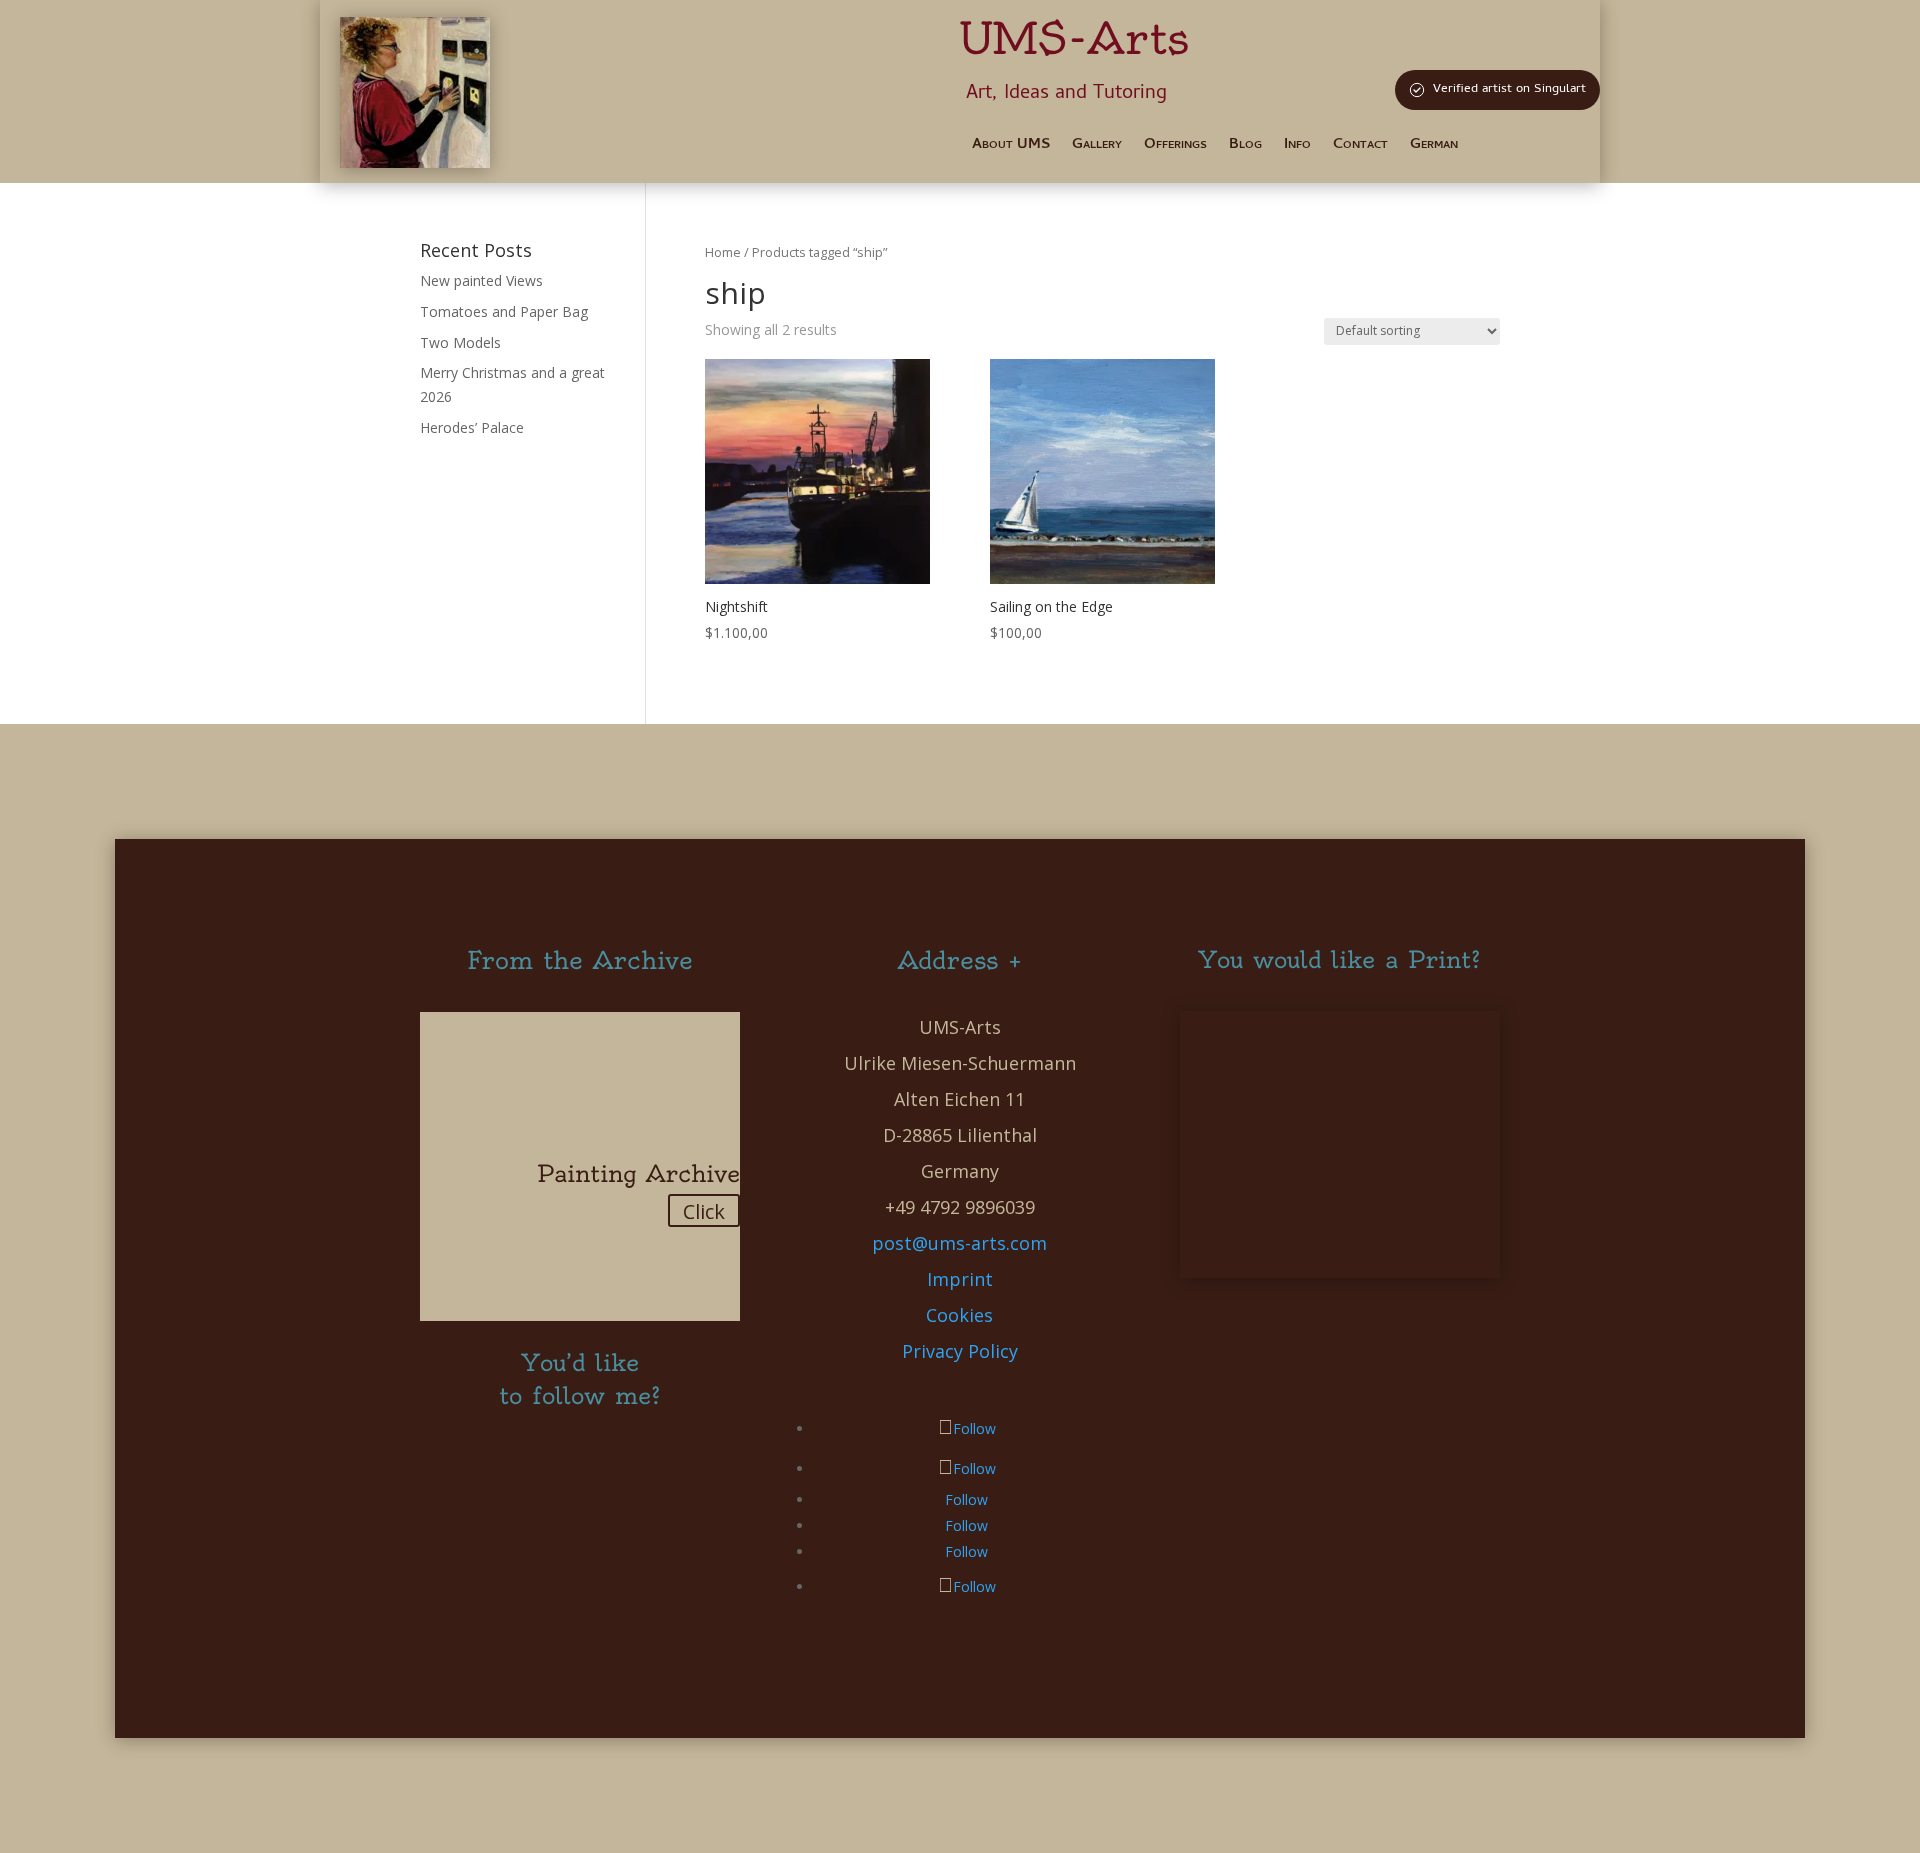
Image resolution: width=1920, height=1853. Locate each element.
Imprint (960, 1279)
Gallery (1097, 147)
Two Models (460, 342)
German (1434, 147)
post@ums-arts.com (959, 1243)
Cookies (959, 1315)
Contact (1360, 147)
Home (723, 252)
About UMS (1011, 147)
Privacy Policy (960, 1351)
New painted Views (481, 280)
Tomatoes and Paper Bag (504, 311)
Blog (1245, 147)
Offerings (1175, 147)
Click (704, 1211)
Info (1297, 147)
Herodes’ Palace (472, 427)
